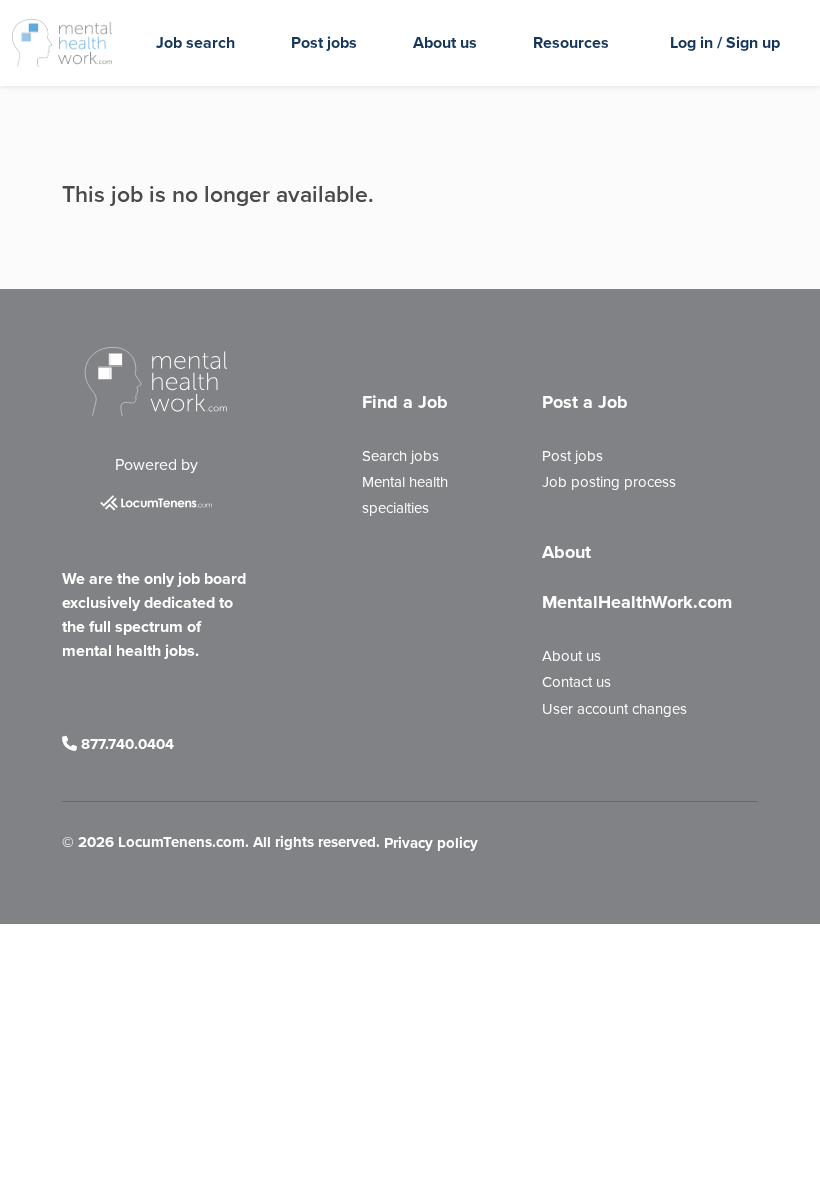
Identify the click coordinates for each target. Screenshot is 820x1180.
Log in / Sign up (725, 42)
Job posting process (609, 482)
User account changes (614, 709)
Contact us (576, 682)
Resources (571, 42)
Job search (195, 42)
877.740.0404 (125, 744)
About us (445, 42)
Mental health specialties (405, 495)
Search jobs (400, 456)
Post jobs (324, 42)
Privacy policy (431, 843)
